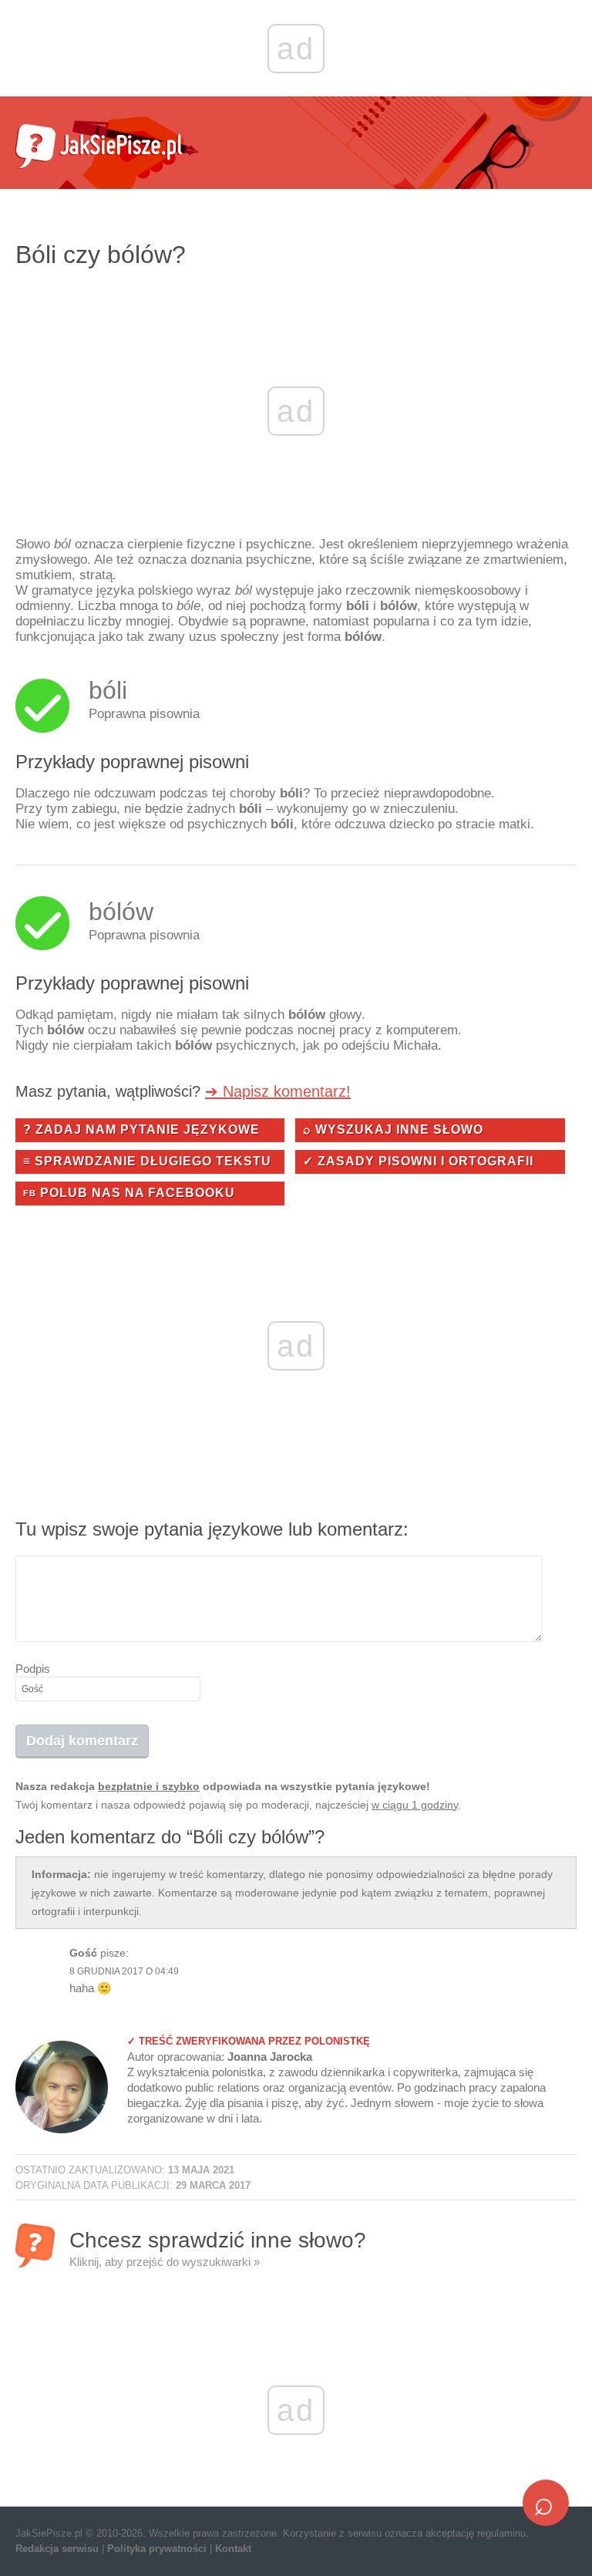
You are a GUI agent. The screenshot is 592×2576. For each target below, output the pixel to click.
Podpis (33, 1669)
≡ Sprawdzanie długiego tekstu (147, 1161)
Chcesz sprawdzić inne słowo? (218, 2248)
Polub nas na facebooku (129, 1193)
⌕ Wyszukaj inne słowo (393, 1130)
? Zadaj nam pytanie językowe (141, 1130)
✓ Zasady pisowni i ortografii (418, 1161)
